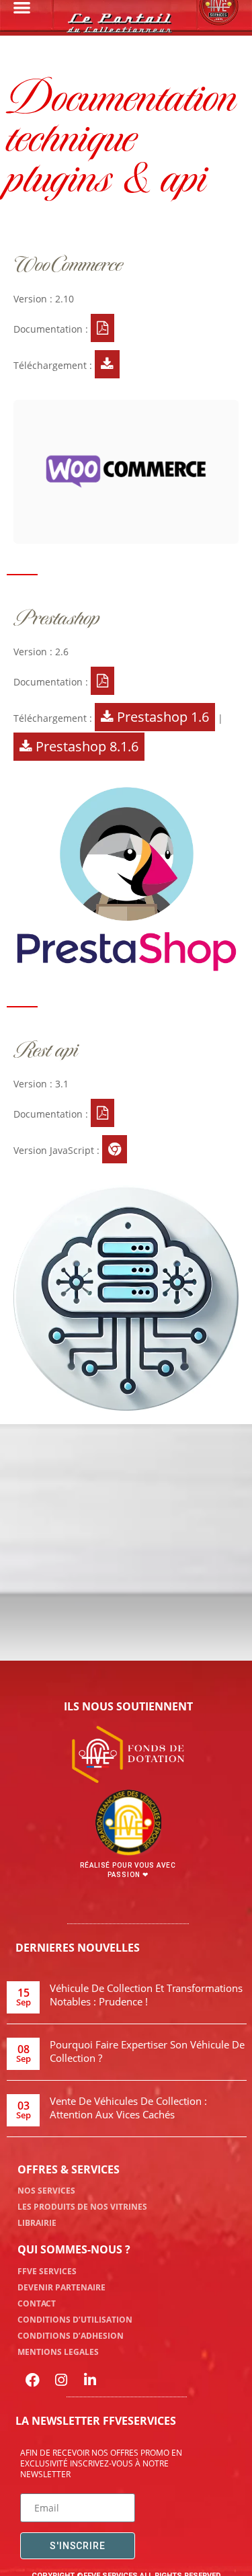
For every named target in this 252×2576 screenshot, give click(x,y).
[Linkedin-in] (90, 2380)
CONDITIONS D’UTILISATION (75, 2320)
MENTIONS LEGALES (58, 2352)
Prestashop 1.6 (161, 717)
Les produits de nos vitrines (82, 2207)
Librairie (37, 2223)
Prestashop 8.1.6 (85, 746)
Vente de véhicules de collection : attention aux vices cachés (128, 2108)
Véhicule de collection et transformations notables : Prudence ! (146, 1995)
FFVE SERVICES (47, 2271)
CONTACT (37, 2303)
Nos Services (46, 2191)
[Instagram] (61, 2380)
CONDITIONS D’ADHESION (71, 2336)
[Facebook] (32, 2380)
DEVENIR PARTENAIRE (61, 2287)
